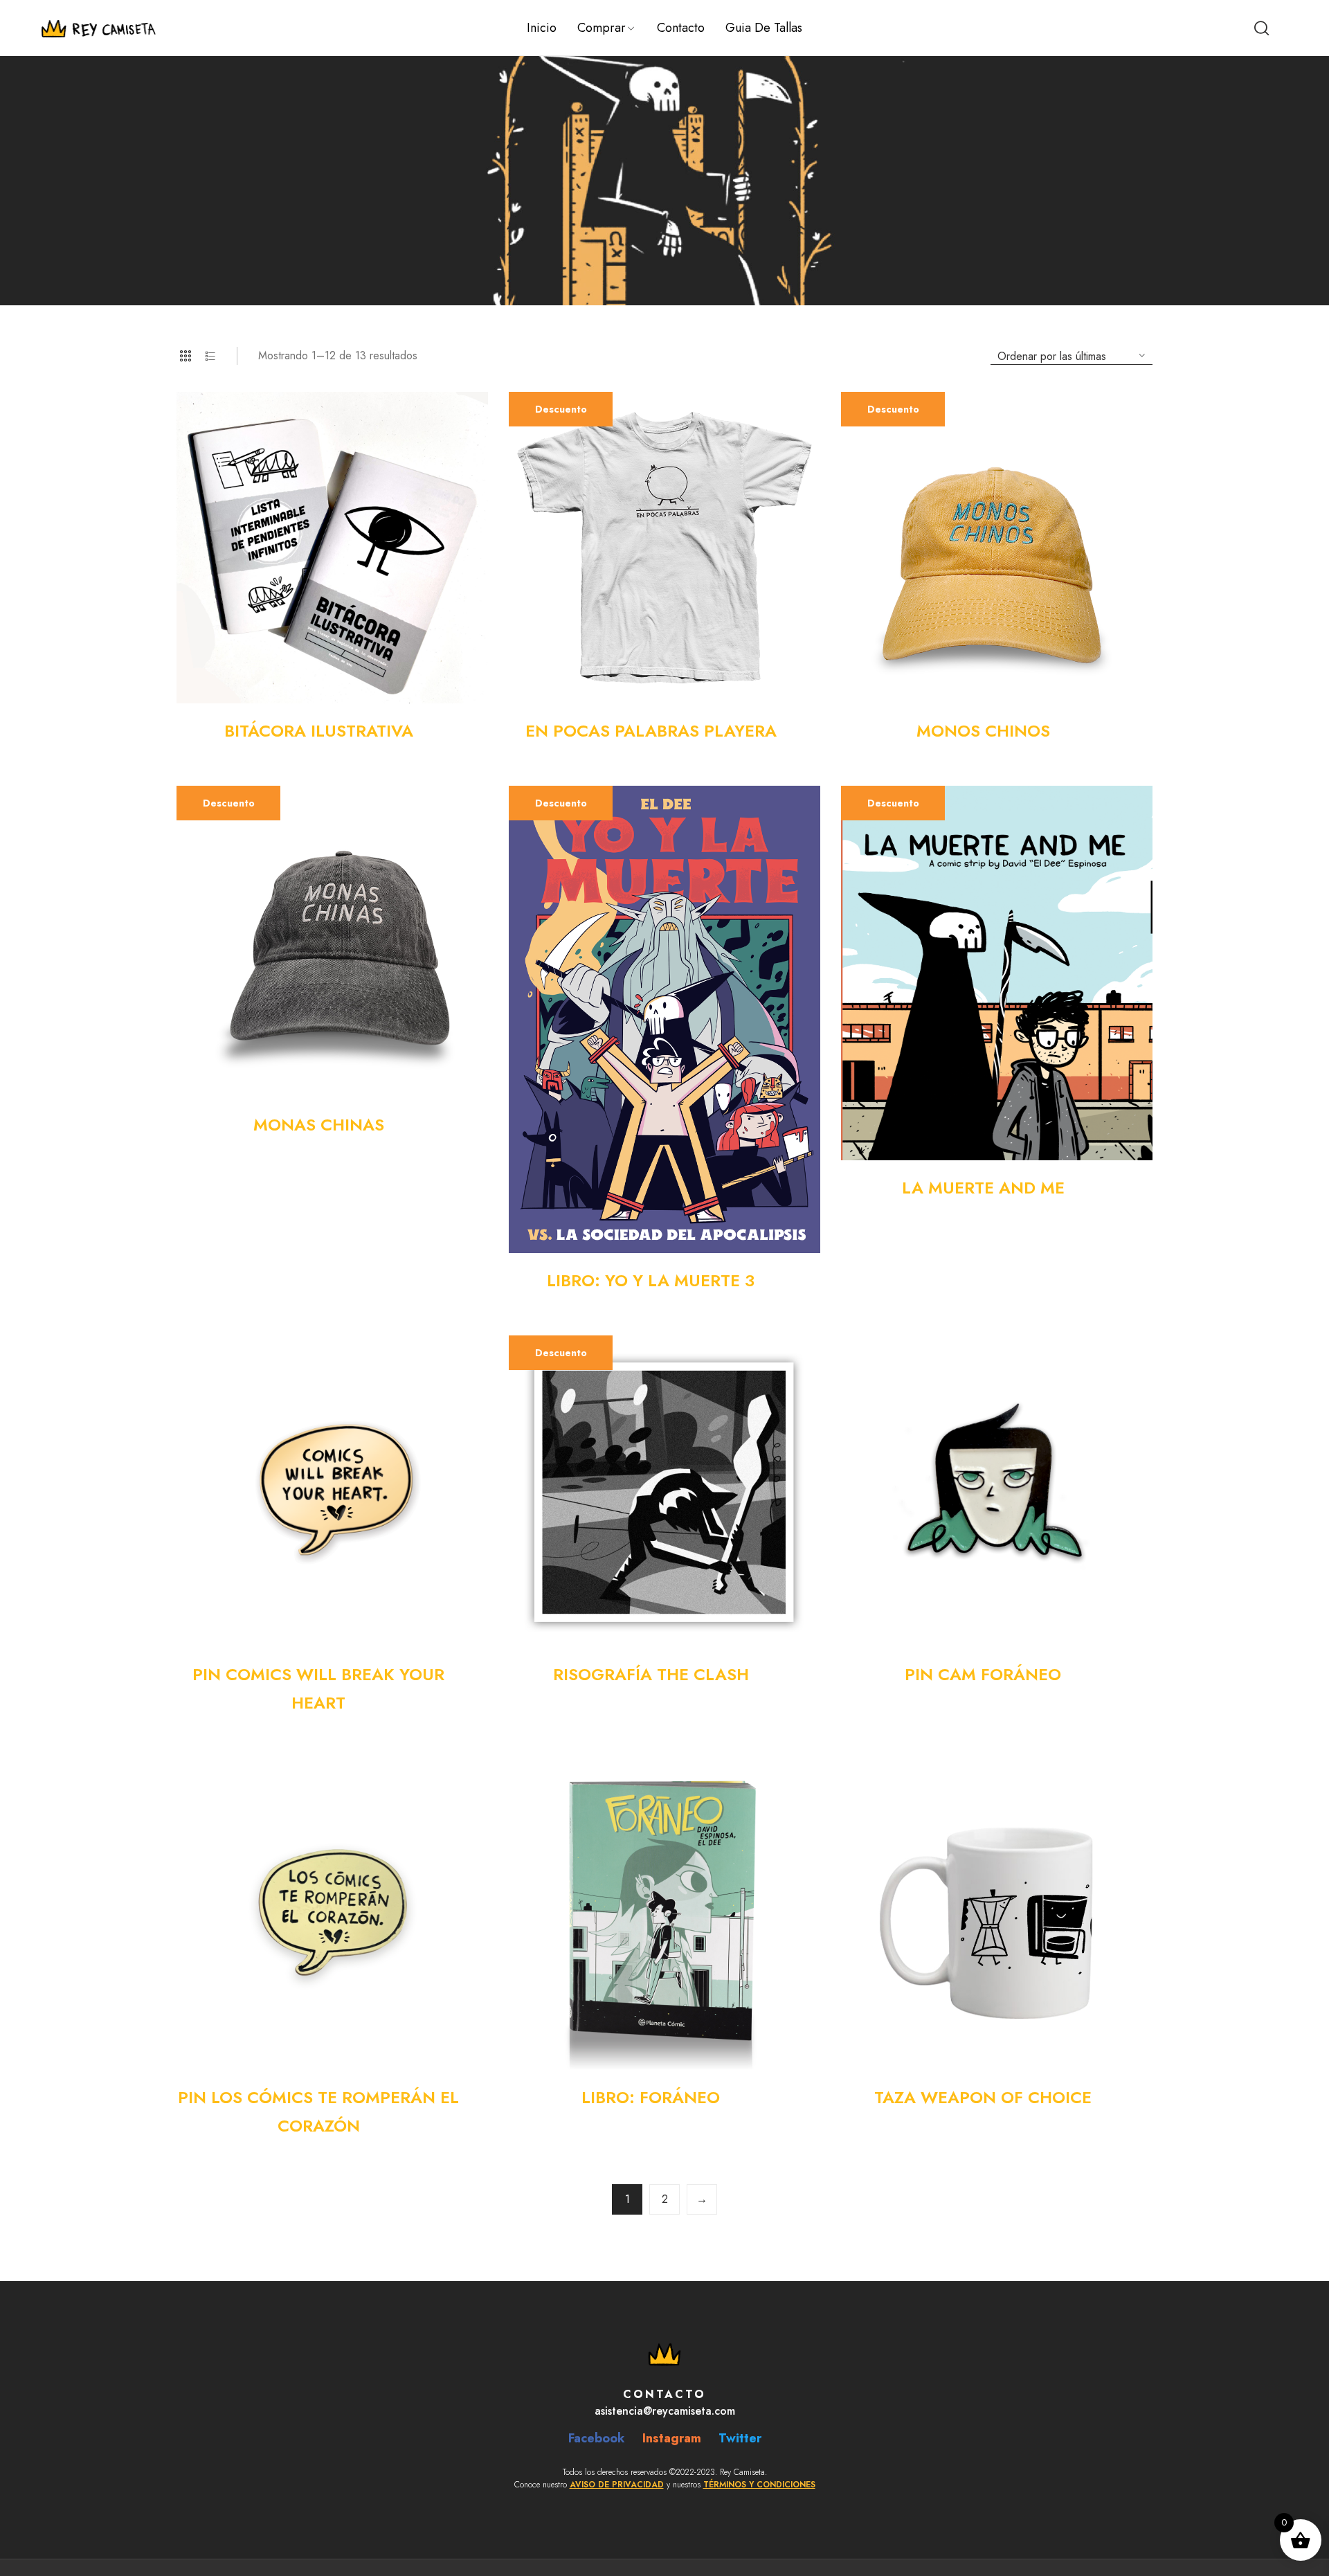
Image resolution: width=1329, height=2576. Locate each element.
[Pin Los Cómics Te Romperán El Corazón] (332, 1914)
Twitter (740, 2438)
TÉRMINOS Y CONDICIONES (759, 2485)
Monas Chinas (319, 1125)
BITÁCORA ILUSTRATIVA (319, 731)
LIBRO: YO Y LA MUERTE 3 (651, 1280)
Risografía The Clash (651, 1674)
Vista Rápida (462, 418)
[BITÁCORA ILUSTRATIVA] (332, 548)
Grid (186, 356)
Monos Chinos (983, 731)
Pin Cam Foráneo (983, 1674)
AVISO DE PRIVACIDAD (617, 2485)
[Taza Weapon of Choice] (997, 1914)
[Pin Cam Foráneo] (997, 1491)
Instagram (672, 2438)
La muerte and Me (983, 1188)
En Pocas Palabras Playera (651, 731)
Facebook (597, 2438)
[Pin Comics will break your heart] (332, 1491)
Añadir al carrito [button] (476, 731)
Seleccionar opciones (808, 731)
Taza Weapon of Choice (983, 2097)
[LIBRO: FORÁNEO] (664, 1914)
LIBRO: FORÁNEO (651, 2097)
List (210, 356)
